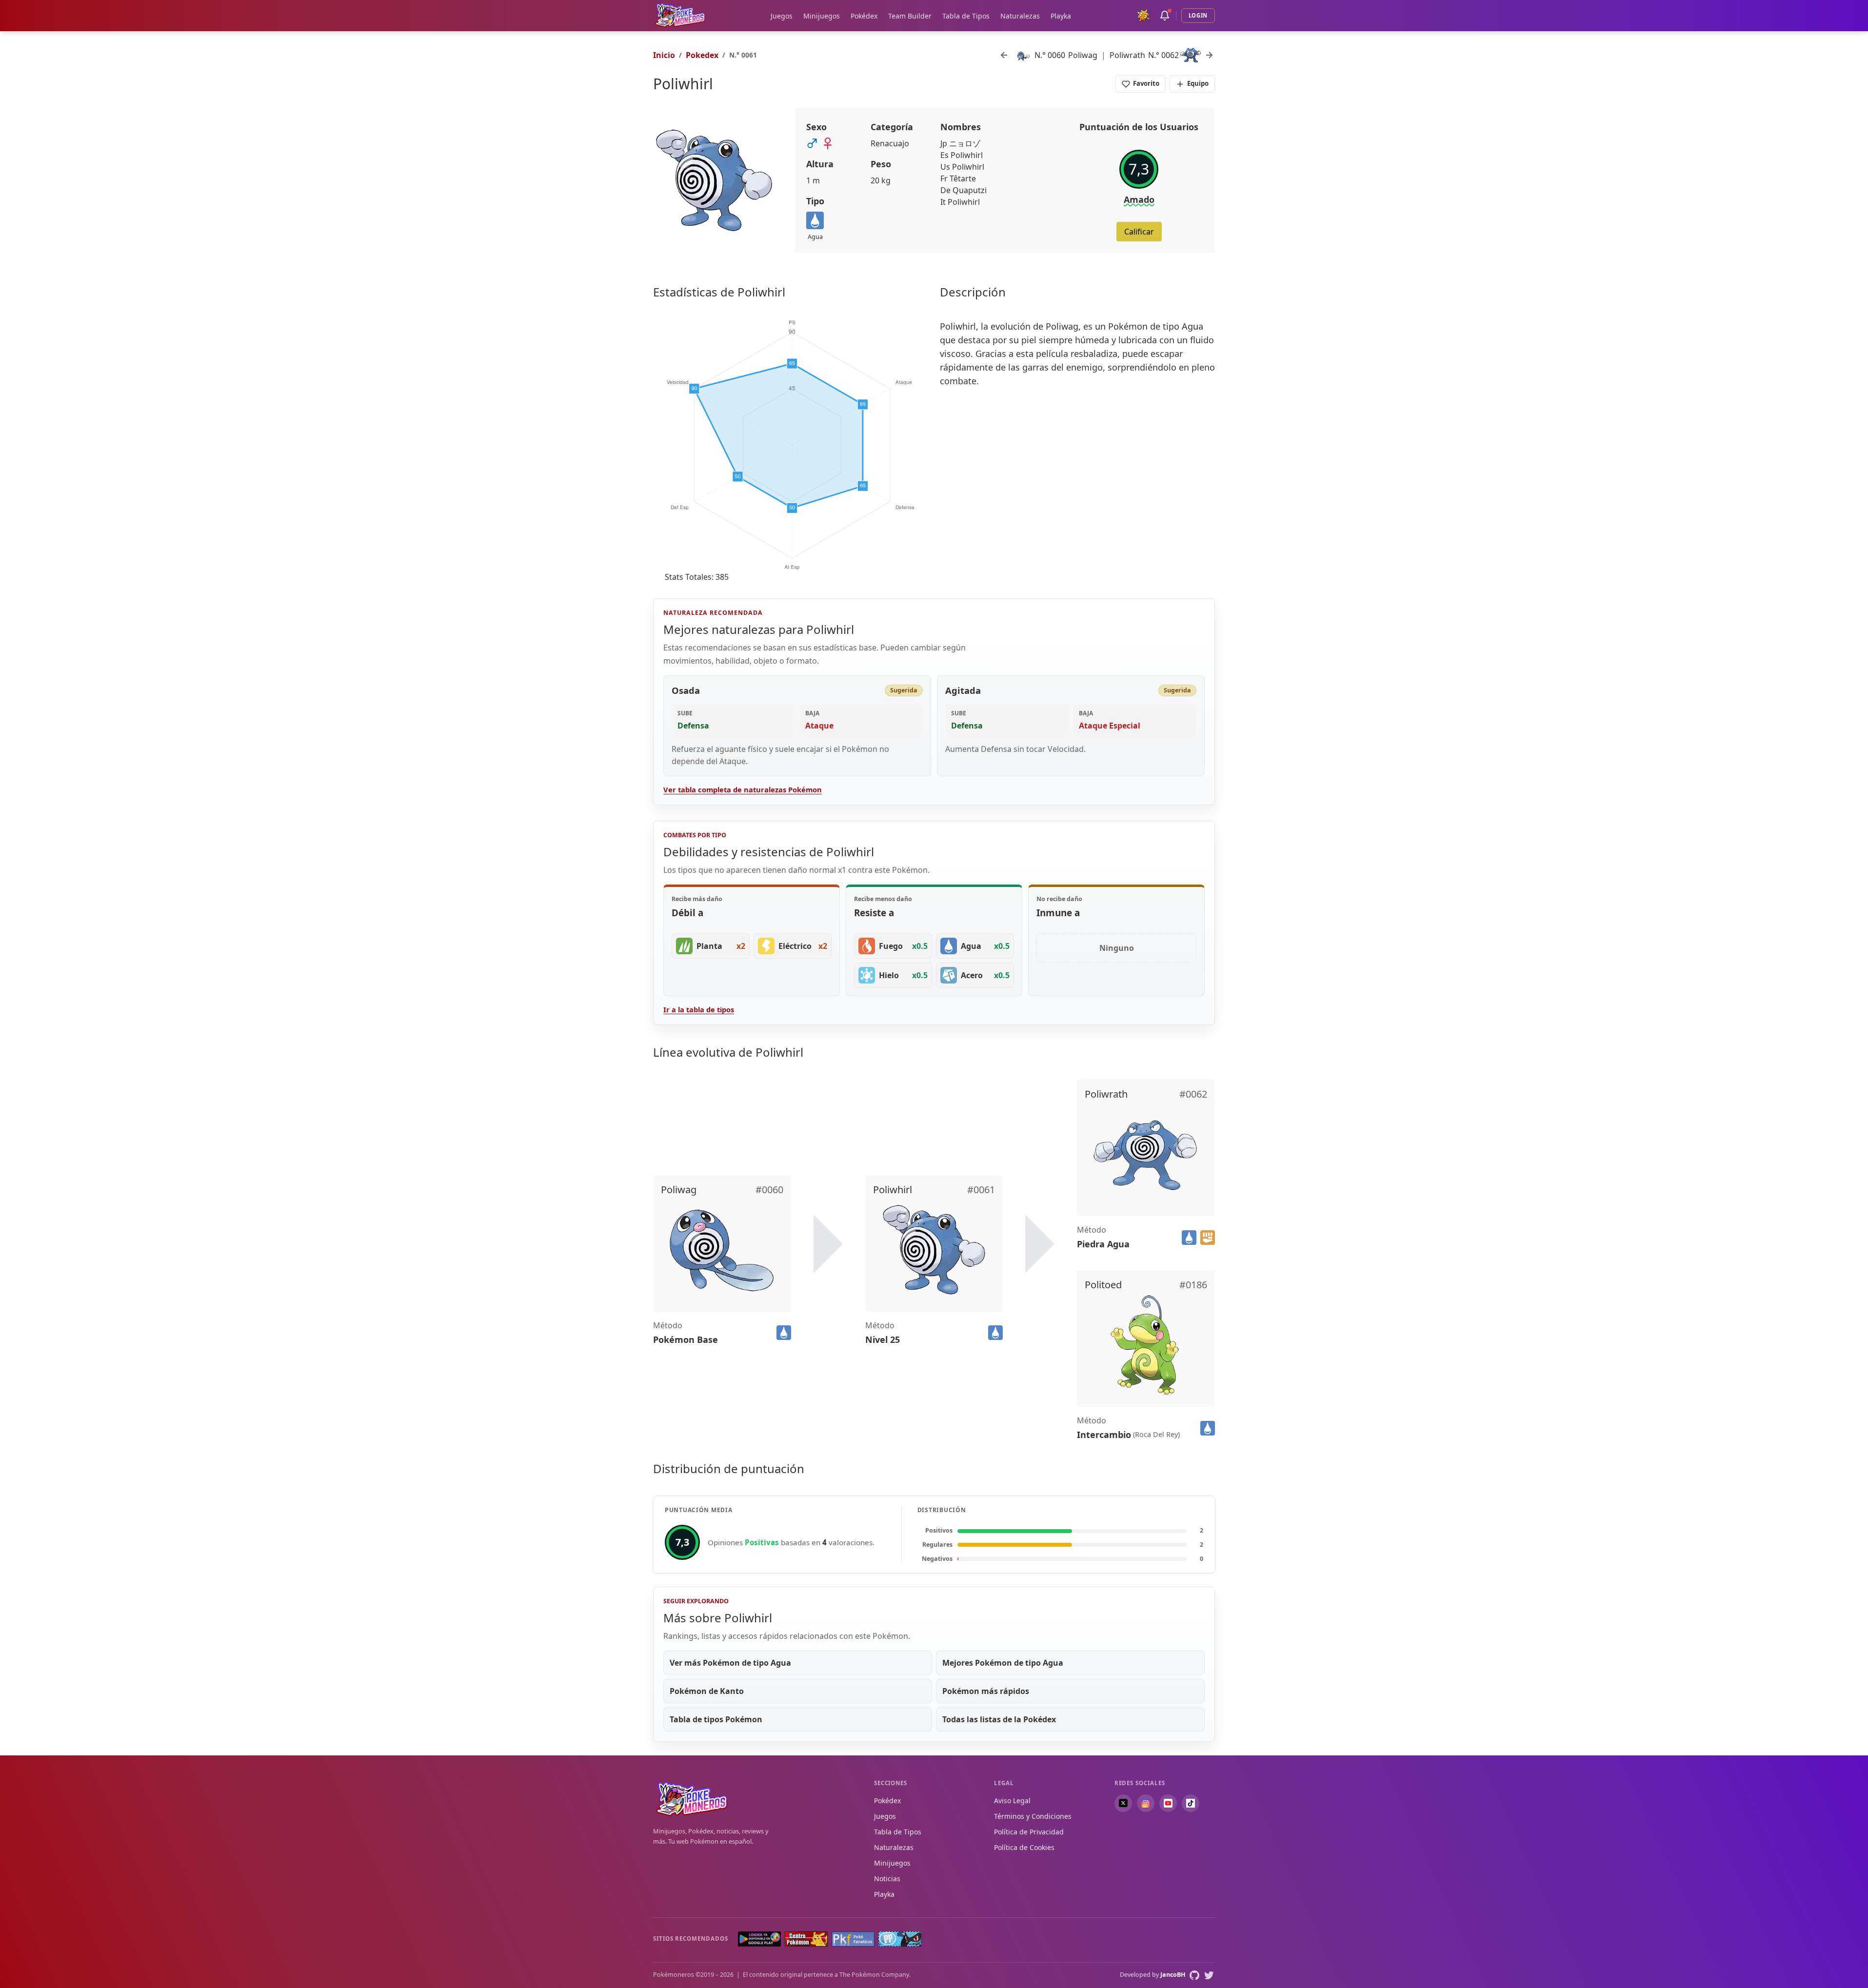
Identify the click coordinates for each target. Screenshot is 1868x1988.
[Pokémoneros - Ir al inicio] (680, 15)
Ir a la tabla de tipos (699, 1009)
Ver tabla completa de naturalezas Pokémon (743, 789)
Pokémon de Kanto (707, 1691)
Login (1198, 15)
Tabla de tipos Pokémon (716, 1719)
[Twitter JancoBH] (1209, 1975)
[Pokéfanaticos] (853, 1939)
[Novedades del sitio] (1165, 16)
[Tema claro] (1143, 16)
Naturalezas (1020, 16)
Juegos (782, 16)
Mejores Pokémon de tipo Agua (1003, 1663)
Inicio (664, 55)
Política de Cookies (1024, 1847)
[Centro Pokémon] (806, 1939)
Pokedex (702, 55)
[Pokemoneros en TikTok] (1191, 1803)
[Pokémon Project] (900, 1939)
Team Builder (910, 16)
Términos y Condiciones (1033, 1816)
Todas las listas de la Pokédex (999, 1719)
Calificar (1139, 232)
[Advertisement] (1077, 472)
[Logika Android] (759, 1939)
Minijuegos (822, 16)
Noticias (887, 1879)
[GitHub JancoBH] (1194, 1975)
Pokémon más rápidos (986, 1691)
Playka (1061, 16)
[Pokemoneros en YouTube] (1168, 1803)
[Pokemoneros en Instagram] (1146, 1803)
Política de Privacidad (1029, 1832)
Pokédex (864, 16)
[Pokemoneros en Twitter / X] (1123, 1803)
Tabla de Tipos (966, 16)
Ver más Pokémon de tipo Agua (730, 1663)
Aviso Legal (1012, 1801)
